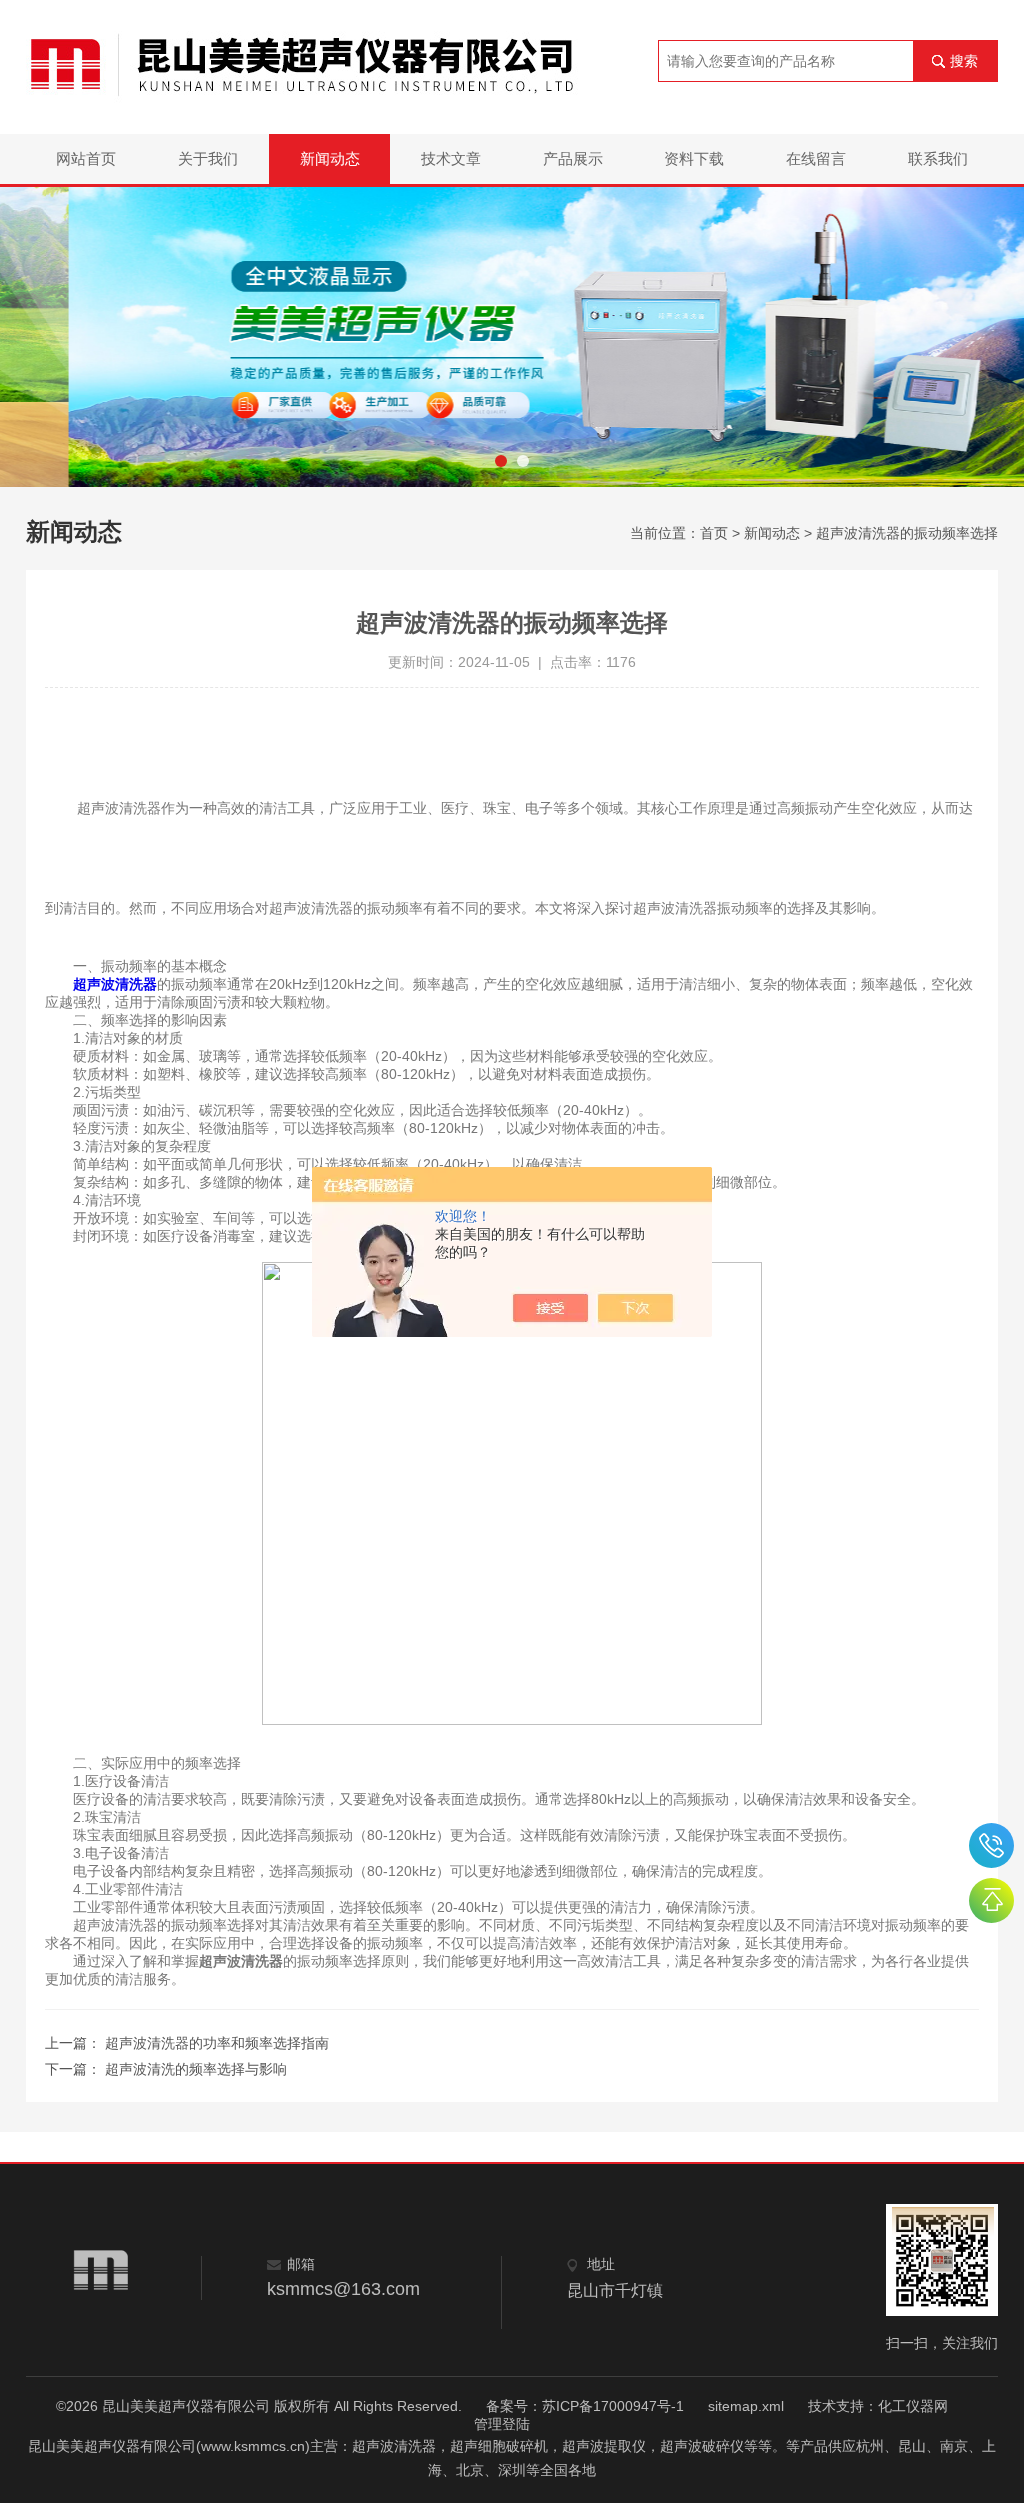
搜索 (964, 61)
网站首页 (86, 158)
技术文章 (451, 158)
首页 (714, 533)
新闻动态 (330, 158)
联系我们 (938, 158)
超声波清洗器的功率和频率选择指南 (217, 2043)
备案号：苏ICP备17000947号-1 (585, 2406)
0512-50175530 (991, 1845)
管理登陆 (502, 2424)
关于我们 (208, 158)
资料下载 (694, 158)
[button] (501, 461)
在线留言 (816, 158)
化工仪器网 (913, 2406)
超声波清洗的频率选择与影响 (196, 2069)
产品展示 (573, 158)
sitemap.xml (746, 2406)
